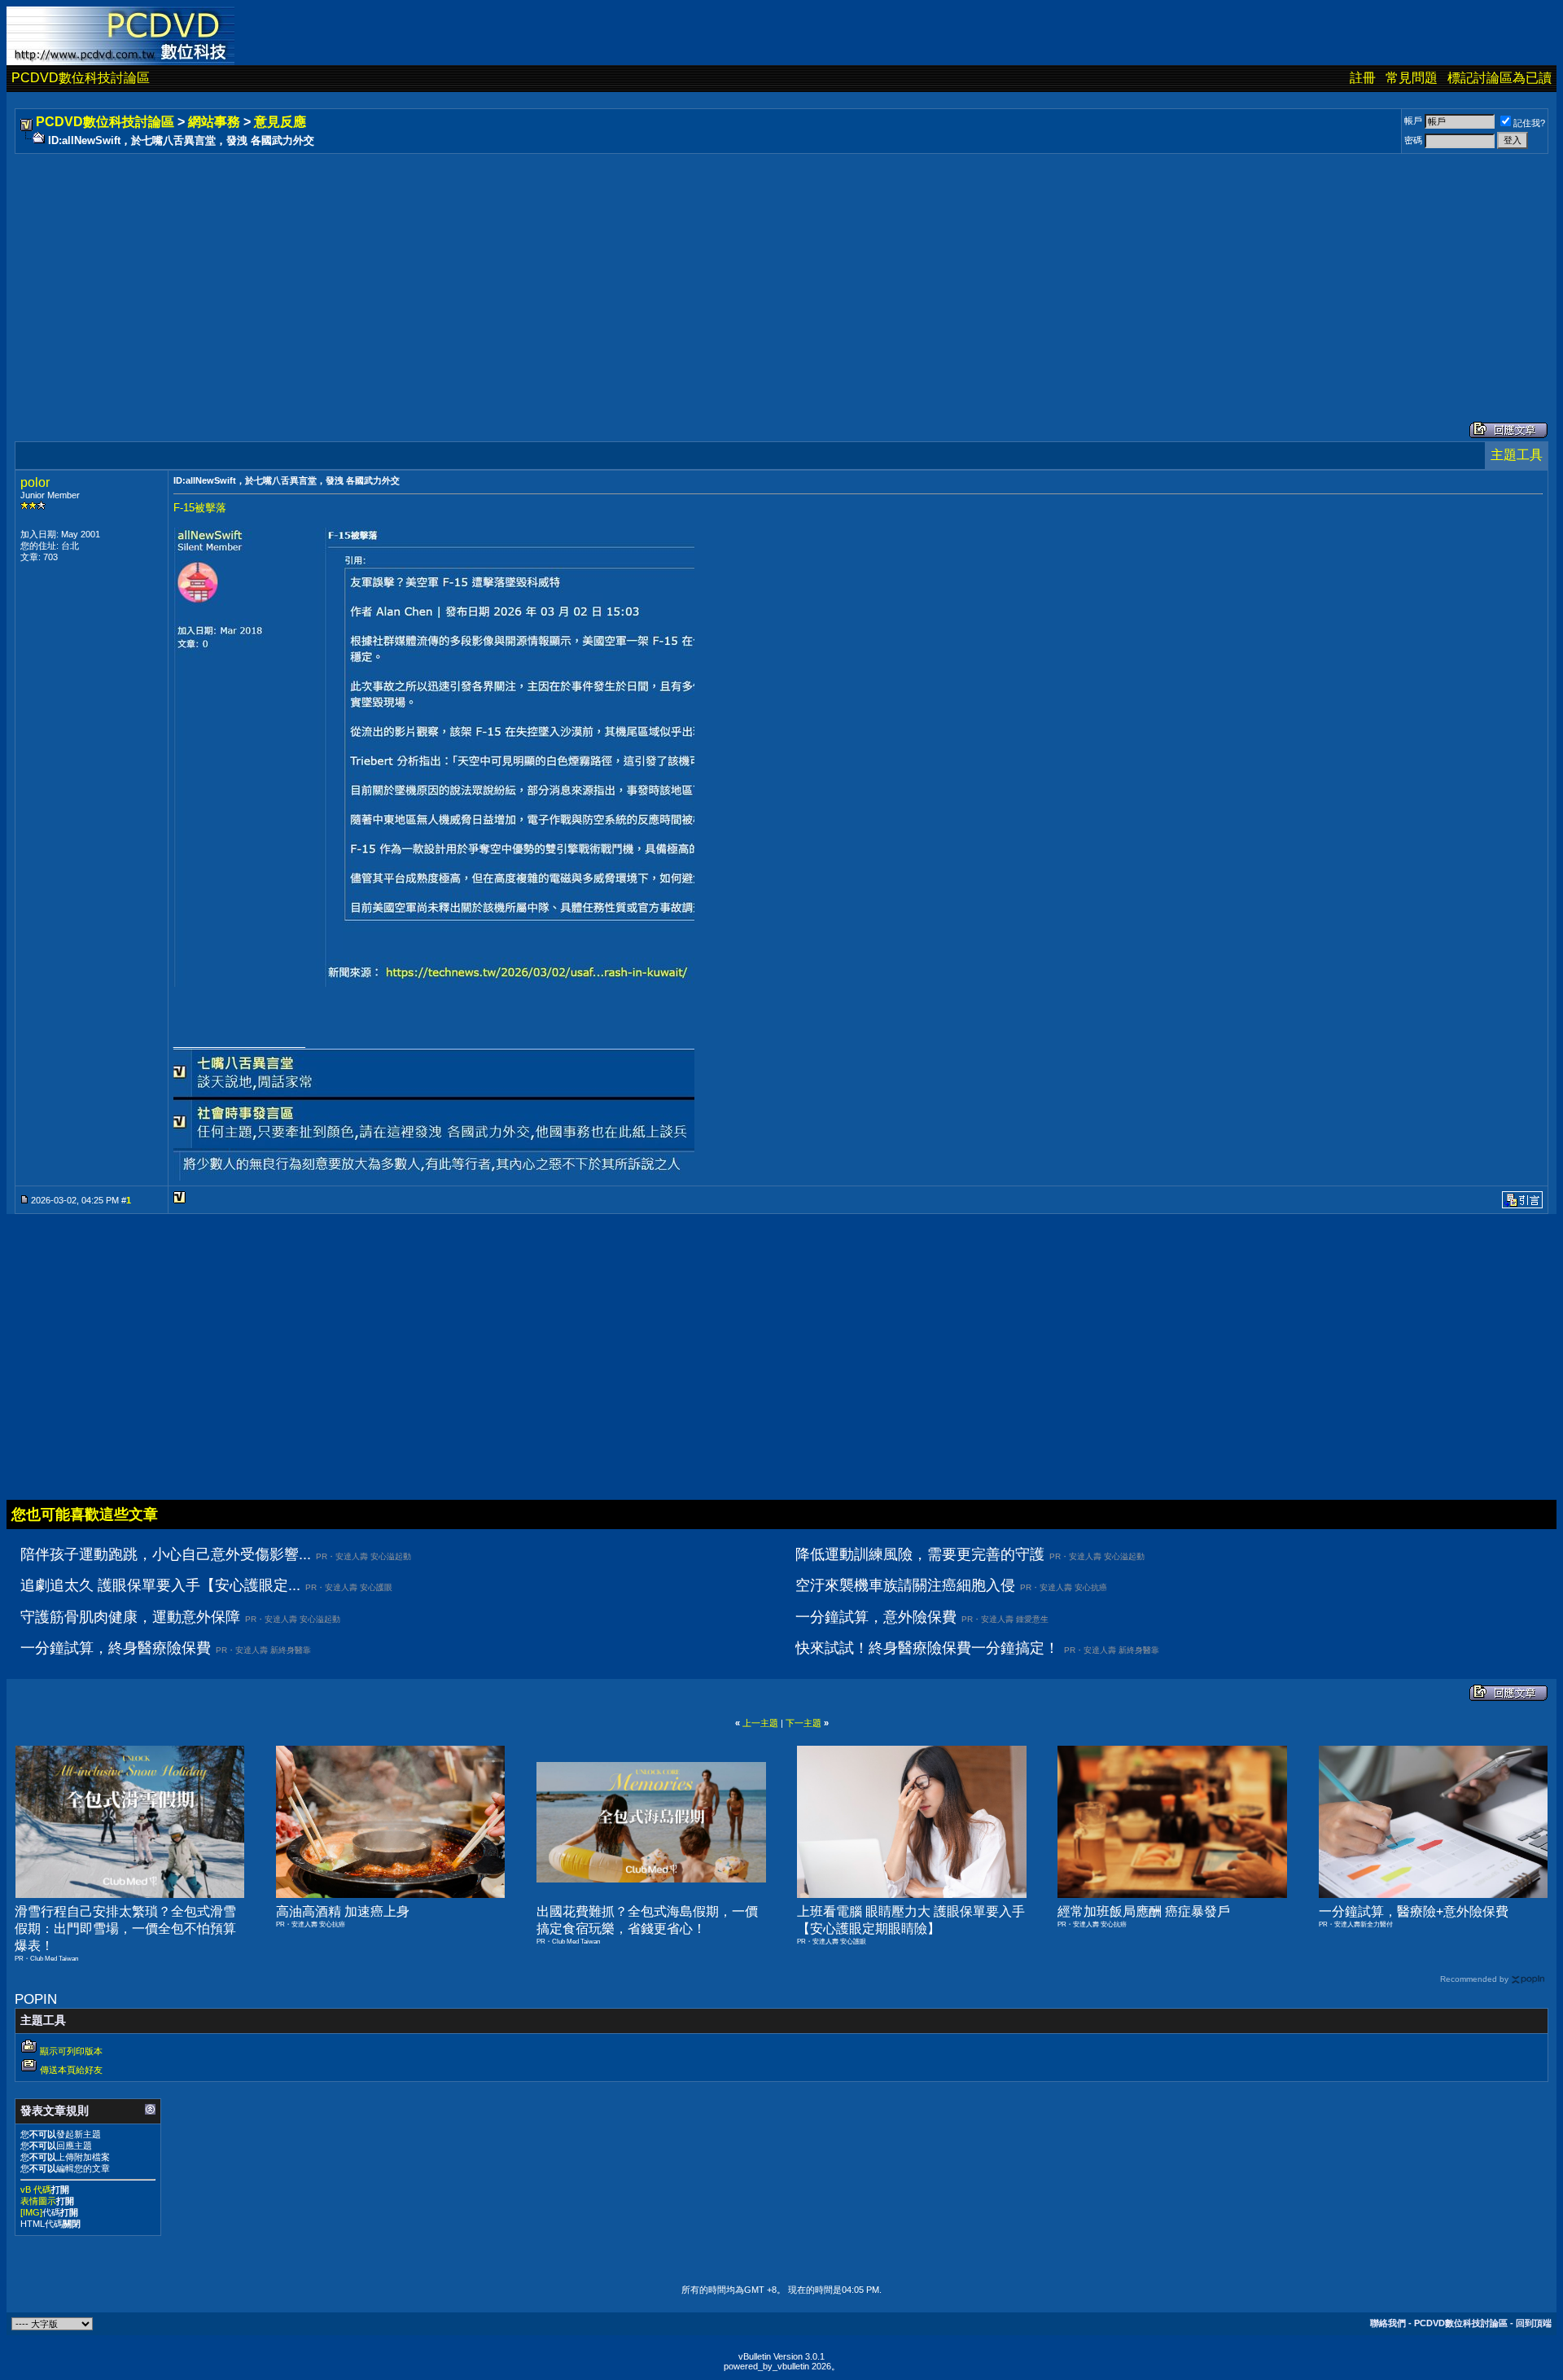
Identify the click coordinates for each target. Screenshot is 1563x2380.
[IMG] (31, 2212)
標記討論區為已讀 (1500, 78)
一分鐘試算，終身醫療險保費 (116, 1648)
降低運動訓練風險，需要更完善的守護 (920, 1554)
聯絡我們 (1388, 2323)
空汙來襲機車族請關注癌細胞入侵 (905, 1585)
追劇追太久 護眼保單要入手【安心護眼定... (160, 1585)
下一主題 (803, 1723)
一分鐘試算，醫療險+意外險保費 (1414, 1911)
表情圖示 (38, 2201)
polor (35, 482)
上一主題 (760, 1723)
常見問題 (1412, 78)
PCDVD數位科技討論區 (81, 78)
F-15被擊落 (200, 508)
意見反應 (280, 122)
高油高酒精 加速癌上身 (343, 1911)
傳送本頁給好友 (71, 2070)
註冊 (1363, 78)
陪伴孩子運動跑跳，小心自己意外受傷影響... (166, 1554)
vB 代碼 (36, 2189)
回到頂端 (1534, 2323)
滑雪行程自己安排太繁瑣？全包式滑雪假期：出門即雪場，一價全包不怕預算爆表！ (125, 1929)
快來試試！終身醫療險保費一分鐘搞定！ (927, 1648)
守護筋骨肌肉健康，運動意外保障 (130, 1617)
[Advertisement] (506, 271)
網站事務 (214, 122)
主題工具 (1517, 455)
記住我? (1529, 123)
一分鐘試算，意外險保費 (876, 1617)
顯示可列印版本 (71, 2051)
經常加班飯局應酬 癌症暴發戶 (1144, 1911)
